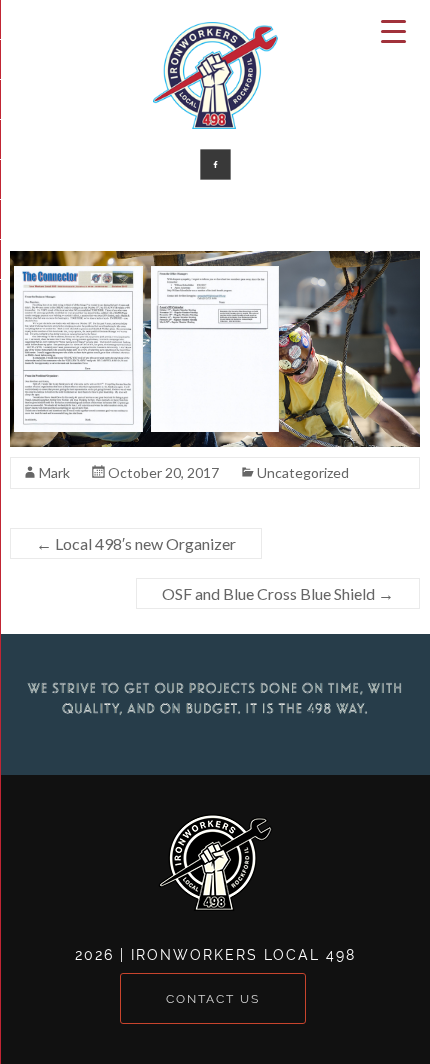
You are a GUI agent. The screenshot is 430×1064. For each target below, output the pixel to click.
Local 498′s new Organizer (136, 543)
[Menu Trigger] (394, 30)
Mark (54, 472)
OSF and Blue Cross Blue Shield (278, 593)
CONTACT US (213, 998)
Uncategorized (303, 472)
